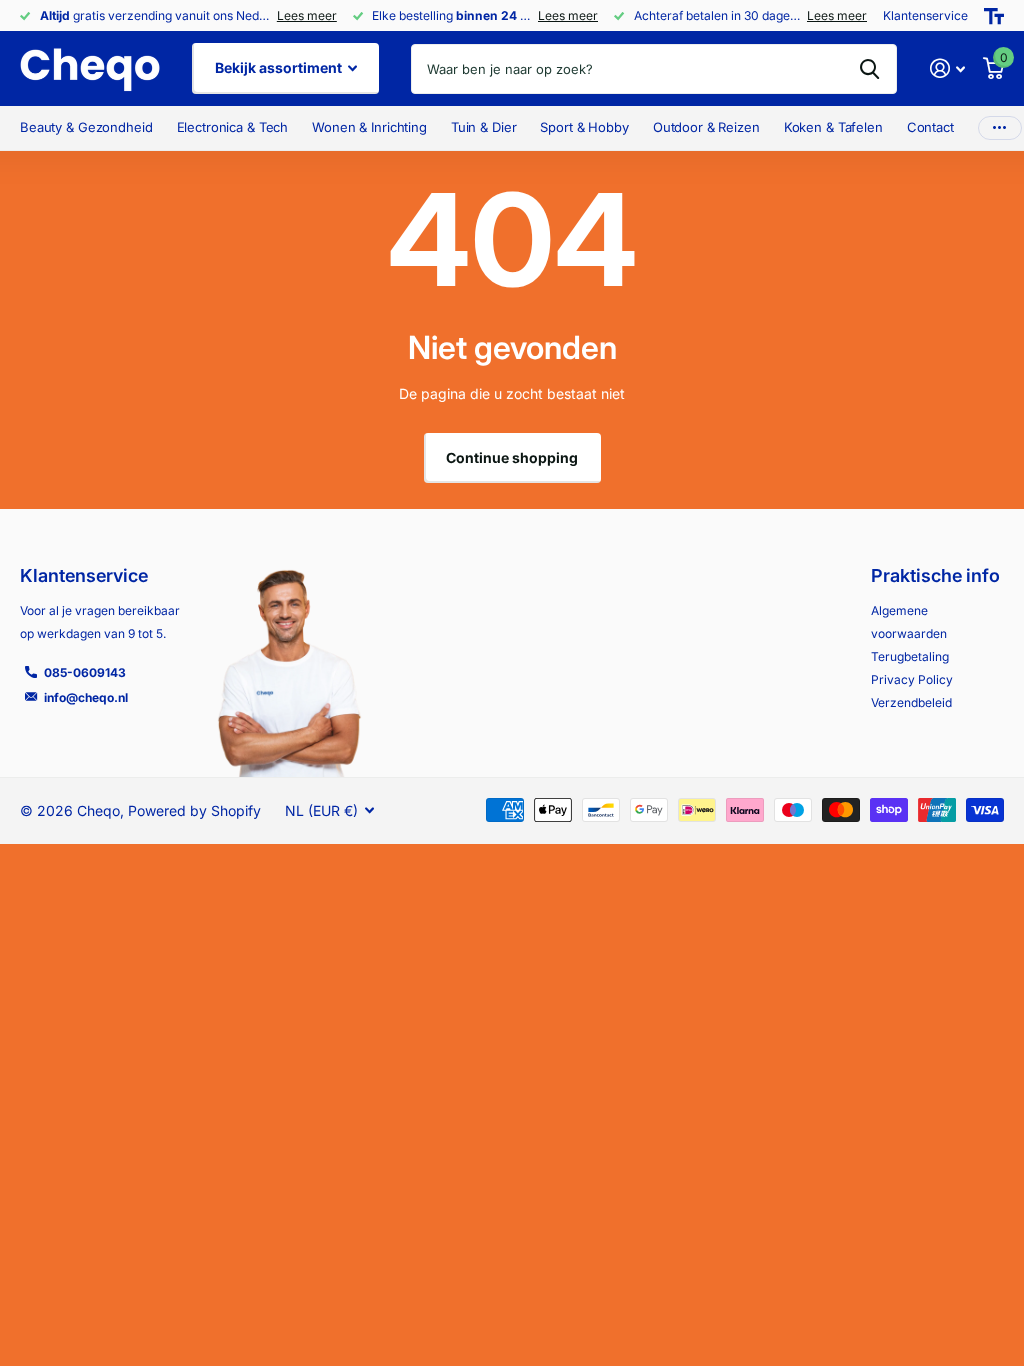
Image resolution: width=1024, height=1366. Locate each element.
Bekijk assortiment (280, 67)
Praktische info (935, 575)
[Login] (947, 68)
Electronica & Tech (233, 127)
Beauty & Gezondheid (86, 127)
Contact (930, 127)
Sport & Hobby (584, 127)
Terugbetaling (910, 656)
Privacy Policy (912, 679)
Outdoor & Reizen (706, 127)
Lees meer (307, 15)
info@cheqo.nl (86, 697)
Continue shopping (512, 457)
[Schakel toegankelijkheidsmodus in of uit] (994, 16)
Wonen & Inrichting (369, 127)
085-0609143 (85, 672)
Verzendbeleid (911, 702)
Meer (1000, 128)
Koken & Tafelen (833, 127)
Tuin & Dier (484, 127)
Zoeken (869, 69)
